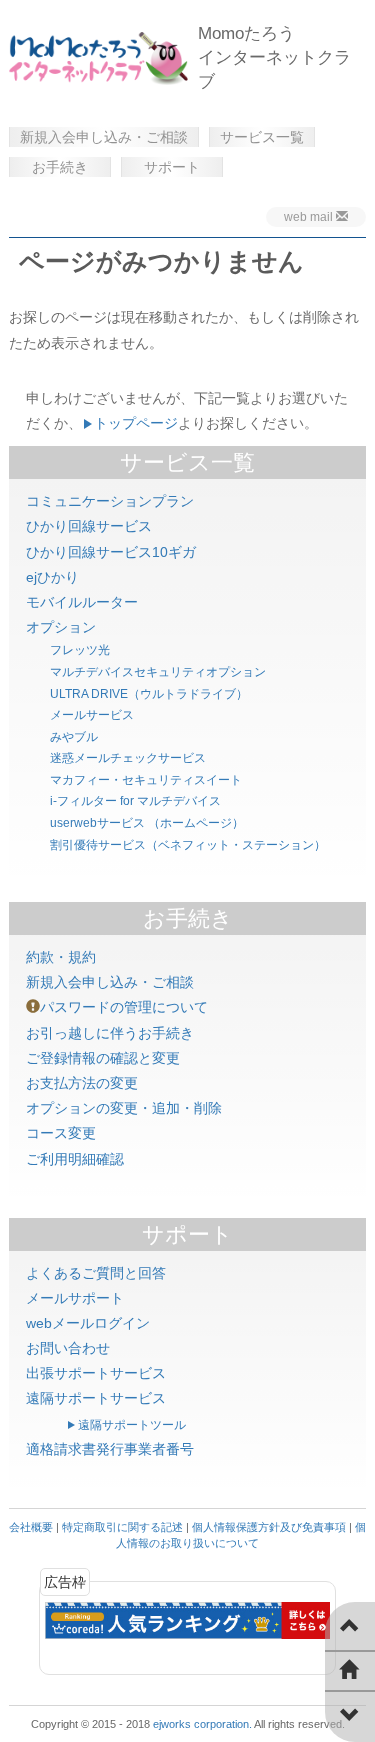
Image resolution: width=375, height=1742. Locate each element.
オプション (61, 627)
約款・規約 (61, 957)
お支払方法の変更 (82, 1083)
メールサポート (75, 1298)
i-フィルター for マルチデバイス (135, 801)
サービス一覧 (262, 137)
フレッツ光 (80, 650)
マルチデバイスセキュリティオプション (158, 672)
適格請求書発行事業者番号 (110, 1449)
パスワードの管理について (124, 1007)
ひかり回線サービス (89, 526)
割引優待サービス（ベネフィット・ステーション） (188, 845)
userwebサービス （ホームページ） (147, 823)
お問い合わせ (68, 1348)
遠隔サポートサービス (96, 1398)
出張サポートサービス (96, 1373)
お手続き (60, 167)
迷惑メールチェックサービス (128, 758)
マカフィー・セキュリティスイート (146, 780)
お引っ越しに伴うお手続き (110, 1033)
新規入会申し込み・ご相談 (104, 137)
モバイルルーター (82, 602)
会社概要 (31, 1527)
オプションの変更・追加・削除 (124, 1108)
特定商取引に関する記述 (122, 1527)
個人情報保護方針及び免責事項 (269, 1527)
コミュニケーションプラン (110, 501)
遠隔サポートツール (132, 1425)
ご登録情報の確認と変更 (103, 1058)
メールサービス (92, 715)
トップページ (136, 423)
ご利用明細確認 (75, 1159)
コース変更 (61, 1133)
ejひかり (52, 577)
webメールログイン (88, 1323)
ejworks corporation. (202, 1724)
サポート (172, 167)
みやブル (74, 737)
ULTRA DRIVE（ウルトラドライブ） (149, 694)
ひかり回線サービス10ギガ (111, 552)
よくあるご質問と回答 (96, 1273)
